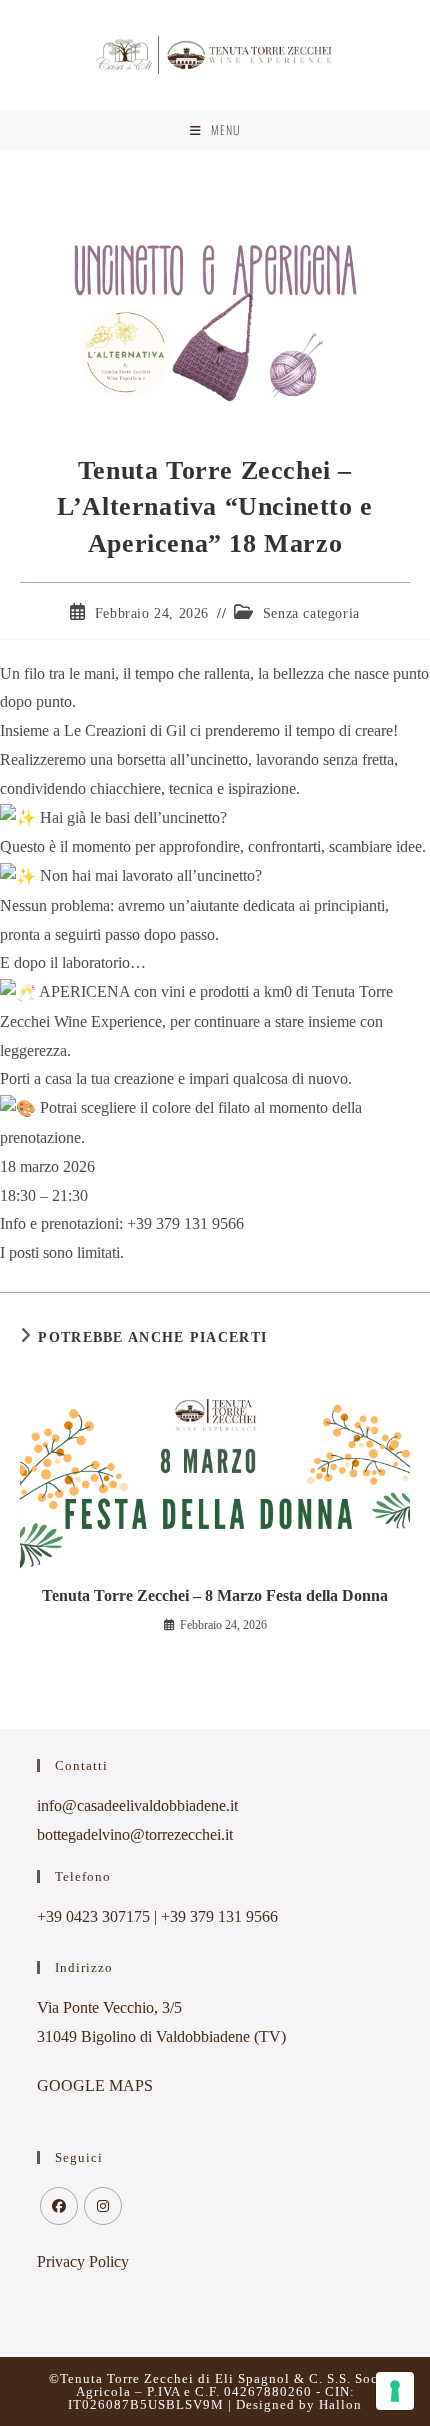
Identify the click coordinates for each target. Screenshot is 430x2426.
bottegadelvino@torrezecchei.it (135, 1834)
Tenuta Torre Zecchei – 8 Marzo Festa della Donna (215, 1595)
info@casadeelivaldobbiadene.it (137, 1805)
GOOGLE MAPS (95, 2085)
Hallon (340, 2404)
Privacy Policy (83, 2261)
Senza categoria (311, 613)
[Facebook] (59, 2206)
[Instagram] (103, 2206)
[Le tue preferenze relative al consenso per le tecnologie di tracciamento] (395, 2391)
